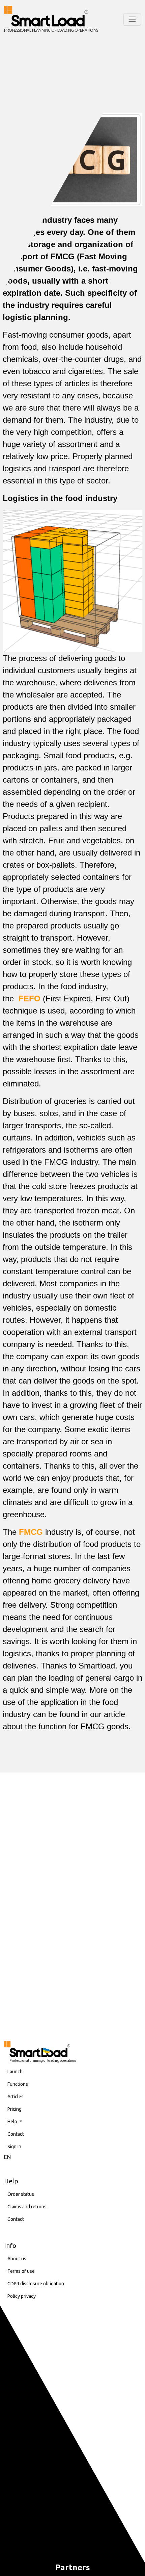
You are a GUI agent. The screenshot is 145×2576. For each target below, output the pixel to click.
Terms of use (21, 2271)
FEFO (30, 998)
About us (17, 2259)
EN (7, 2157)
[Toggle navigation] (132, 19)
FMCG (31, 1532)
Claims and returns (27, 2207)
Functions (18, 2084)
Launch (15, 2072)
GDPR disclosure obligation (36, 2284)
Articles (16, 2097)
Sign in (14, 2147)
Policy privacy (22, 2296)
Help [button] (13, 2122)
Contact (16, 2134)
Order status (21, 2194)
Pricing (14, 2109)
